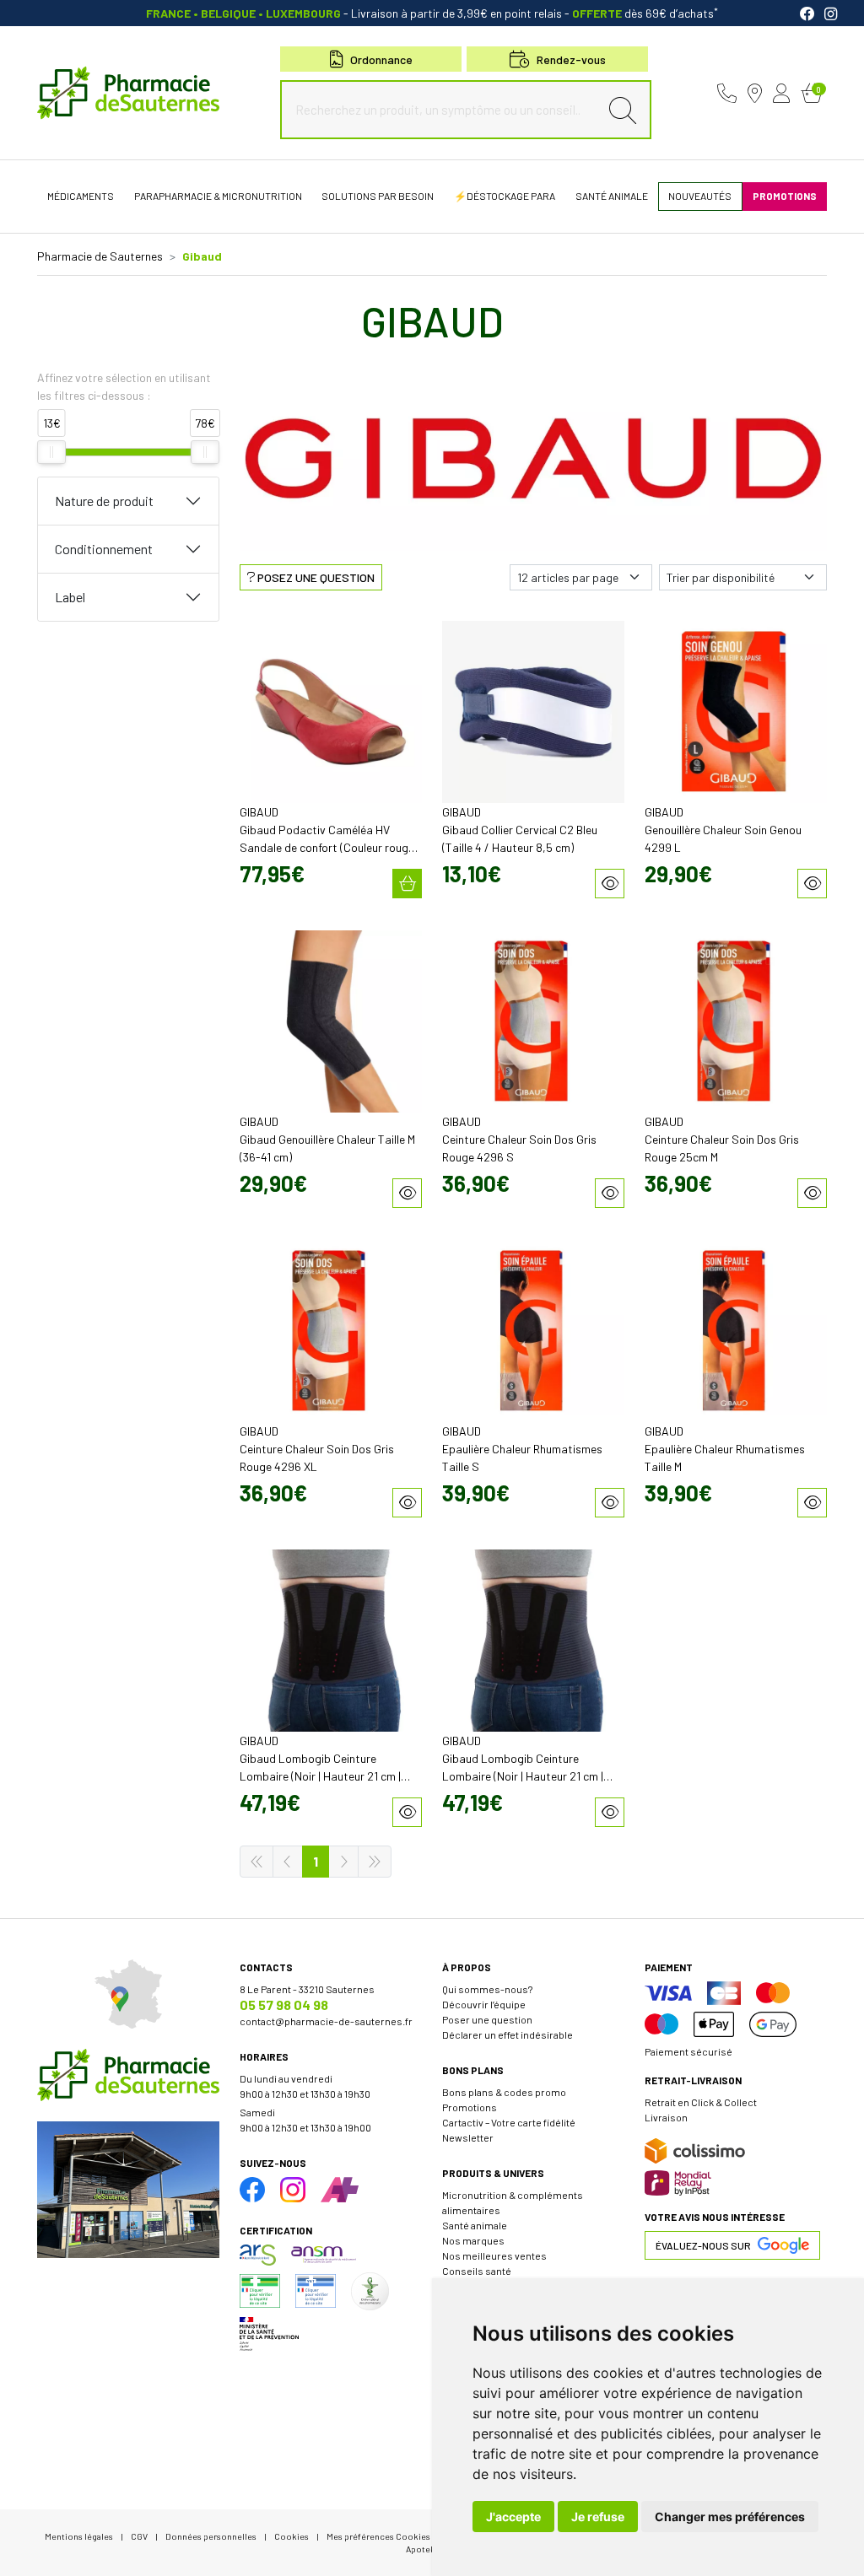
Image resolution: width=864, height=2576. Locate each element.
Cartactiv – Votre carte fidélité (509, 2122)
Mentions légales (79, 2536)
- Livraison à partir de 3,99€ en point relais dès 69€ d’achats (432, 13)
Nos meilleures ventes (494, 2255)
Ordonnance (381, 59)
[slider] (51, 452)
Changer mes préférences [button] (730, 2517)
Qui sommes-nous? (487, 1989)
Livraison (666, 2117)
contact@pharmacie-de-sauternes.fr (326, 2021)
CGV (139, 2536)
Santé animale (475, 2225)
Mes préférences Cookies (378, 2536)
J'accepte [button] (513, 2517)
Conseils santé (477, 2271)
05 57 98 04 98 (284, 2005)
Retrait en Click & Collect (701, 2102)
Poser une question (487, 2019)
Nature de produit (104, 501)
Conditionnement (104, 549)
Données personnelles (211, 2536)
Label (70, 597)
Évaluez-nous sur (703, 2245)
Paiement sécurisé (688, 2051)
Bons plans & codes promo (504, 2092)
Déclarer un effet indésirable (508, 2034)
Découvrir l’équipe (484, 2004)
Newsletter (468, 2137)
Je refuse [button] (598, 2517)
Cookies (292, 2536)
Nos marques (473, 2240)
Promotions (470, 2107)
